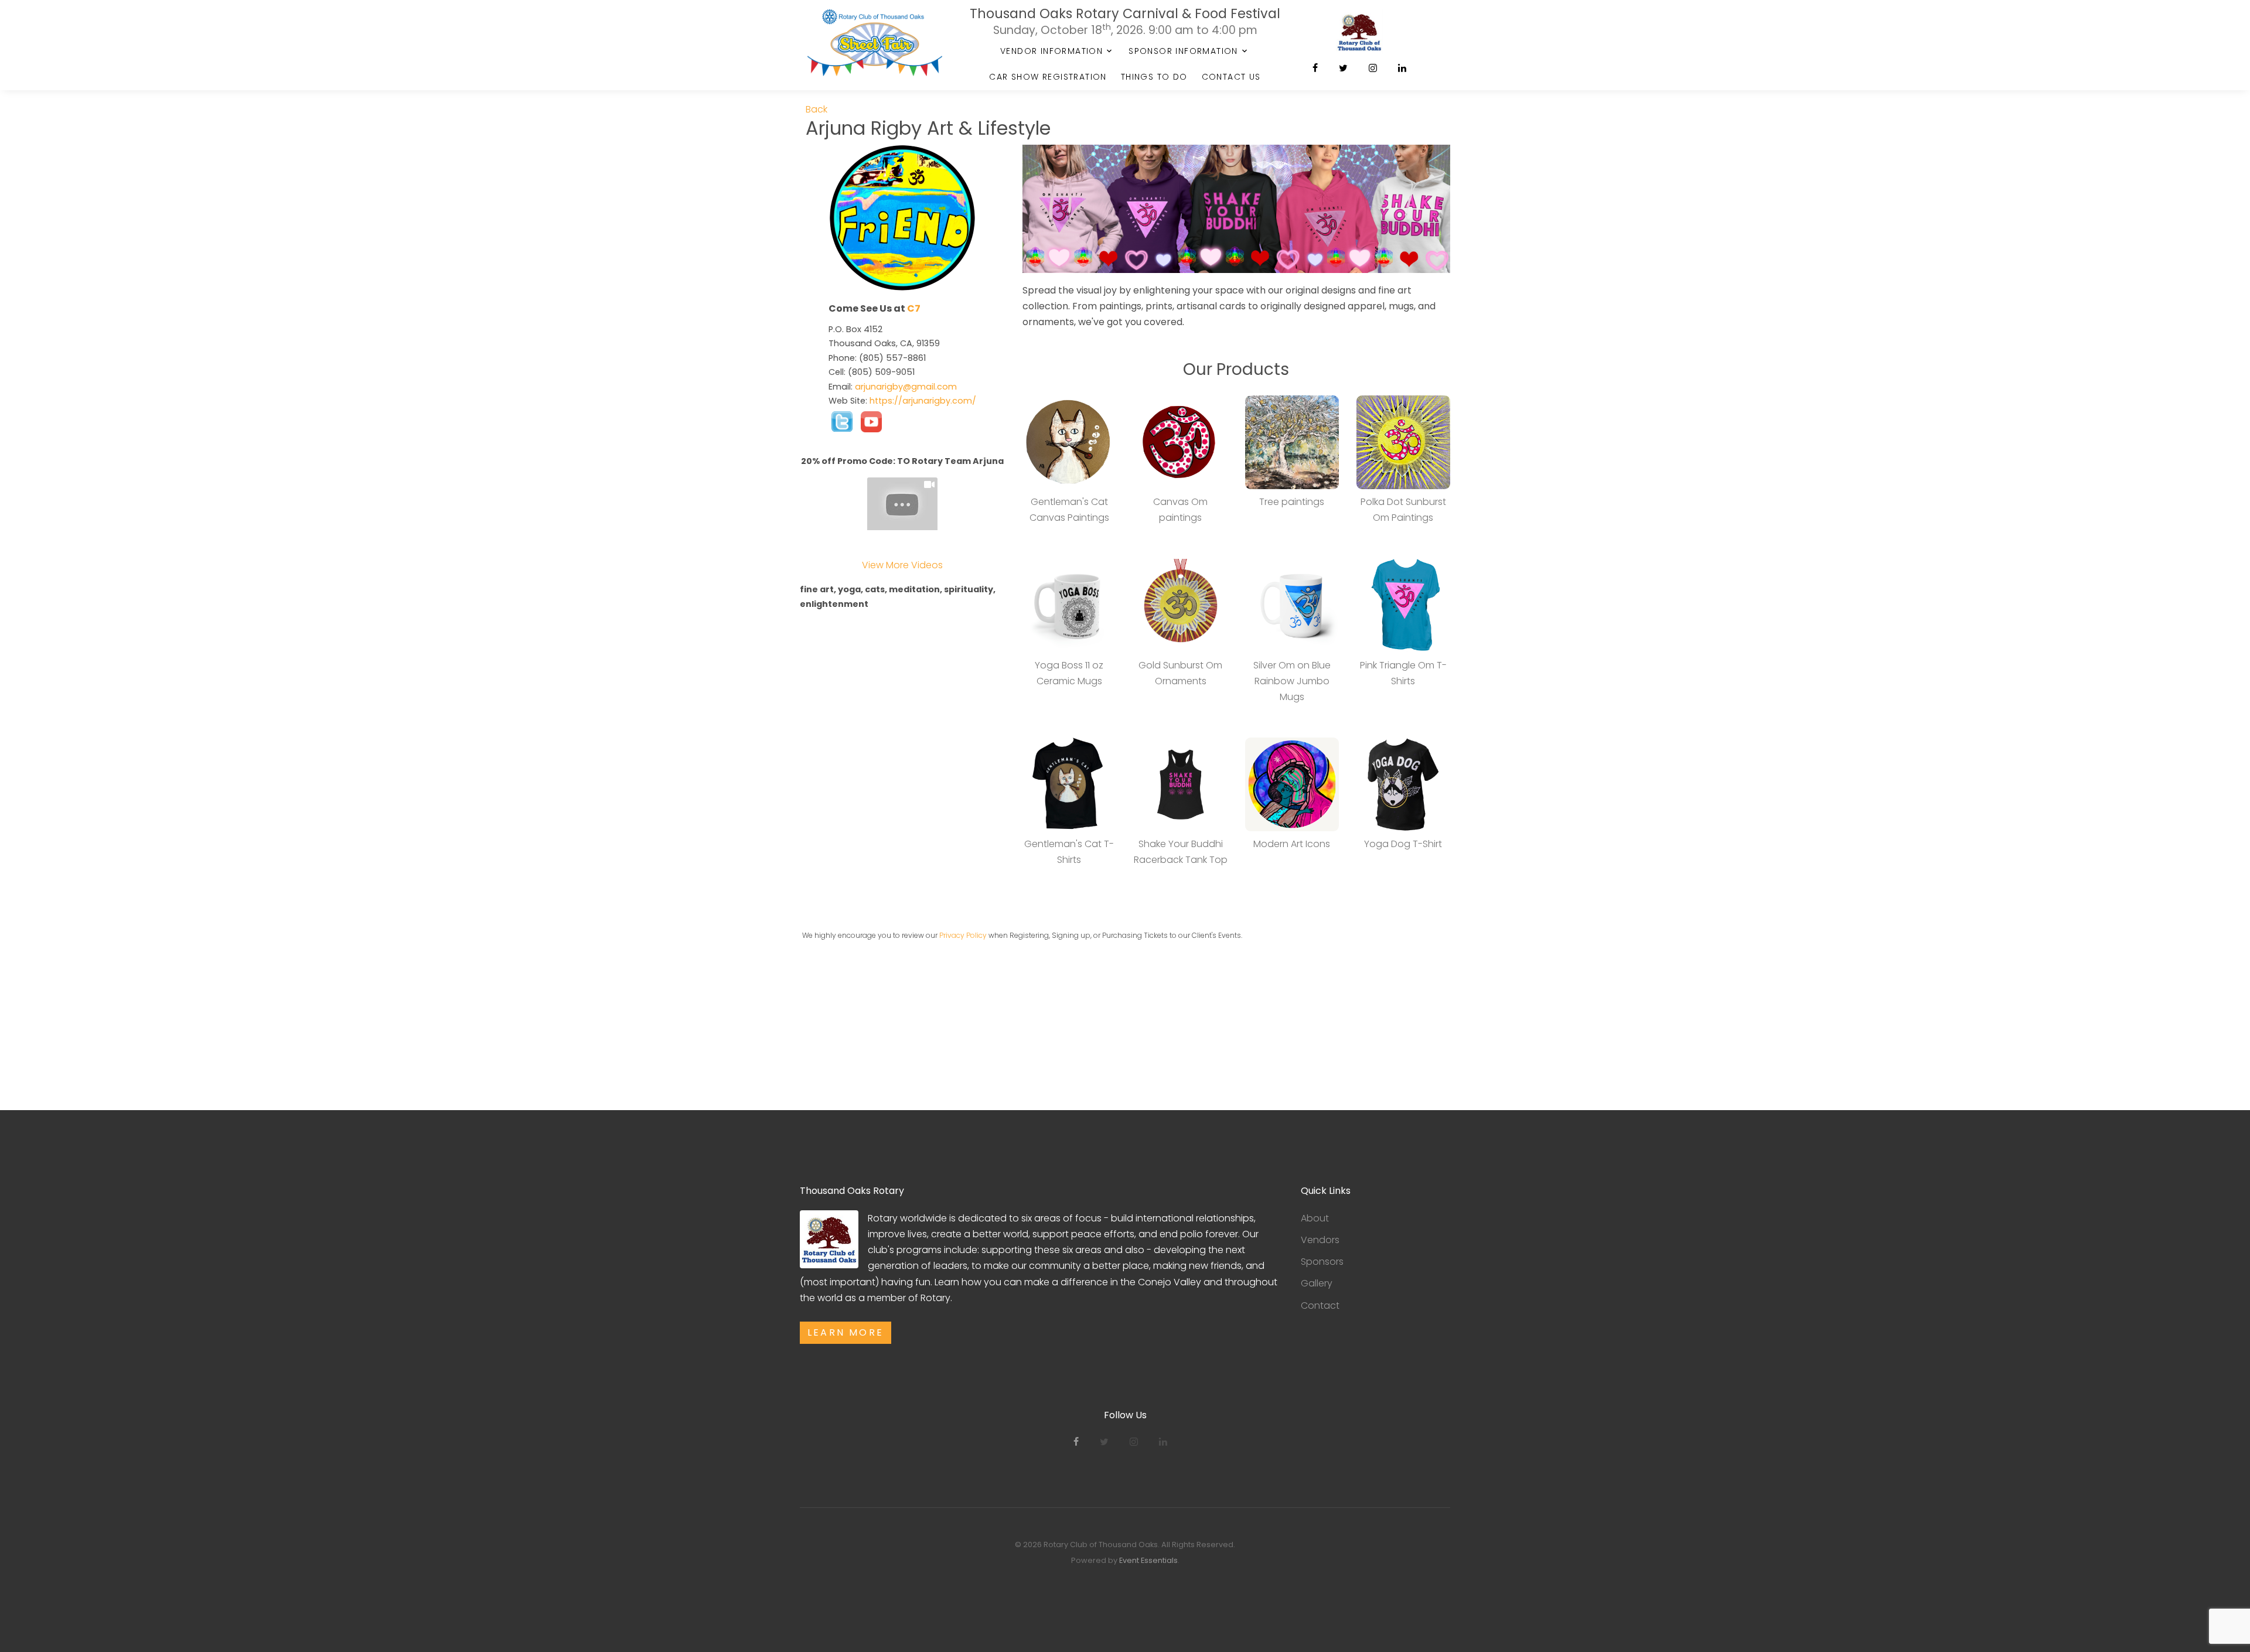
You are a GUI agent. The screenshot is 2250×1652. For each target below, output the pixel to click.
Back (817, 109)
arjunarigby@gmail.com (906, 387)
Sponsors (1322, 1262)
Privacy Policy (963, 935)
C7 (914, 308)
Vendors (1320, 1240)
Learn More (846, 1332)
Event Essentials (1148, 1560)
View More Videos (902, 565)
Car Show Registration (1048, 77)
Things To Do (1154, 77)
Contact (1320, 1305)
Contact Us (1231, 77)
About (1315, 1218)
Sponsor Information (1183, 51)
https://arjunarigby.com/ (923, 401)
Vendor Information (1051, 51)
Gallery (1317, 1283)
